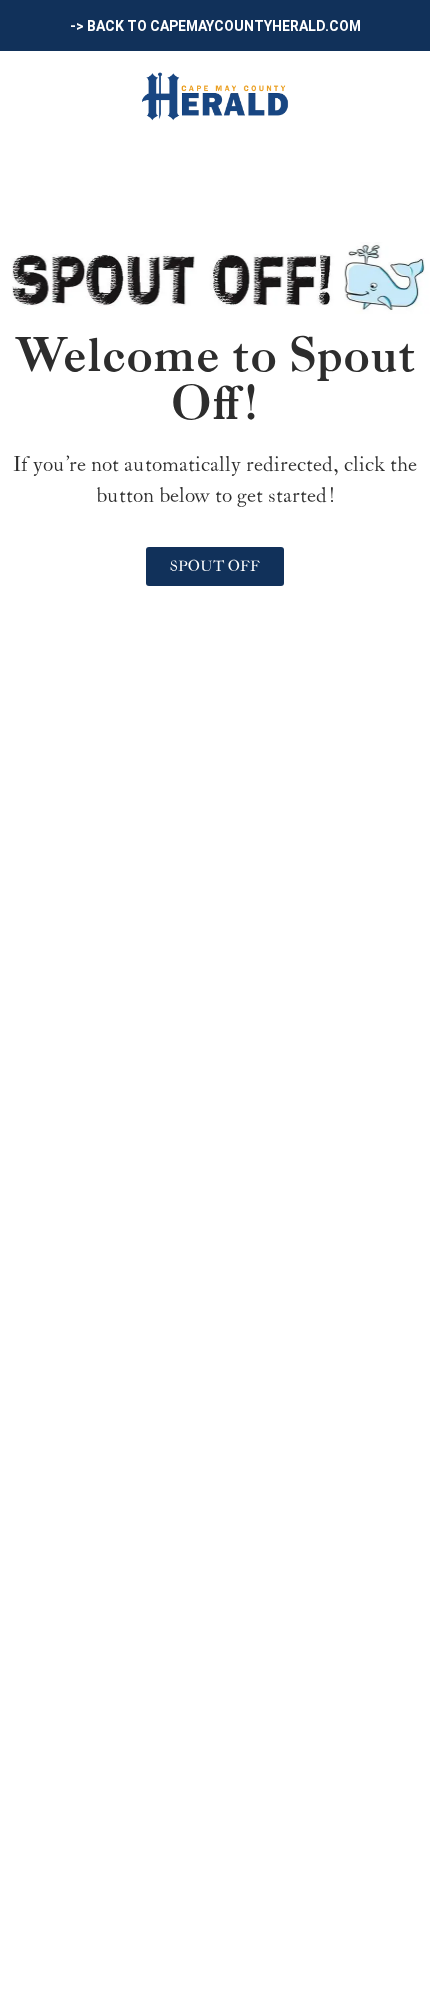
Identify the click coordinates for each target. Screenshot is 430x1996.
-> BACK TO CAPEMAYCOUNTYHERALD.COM (215, 26)
